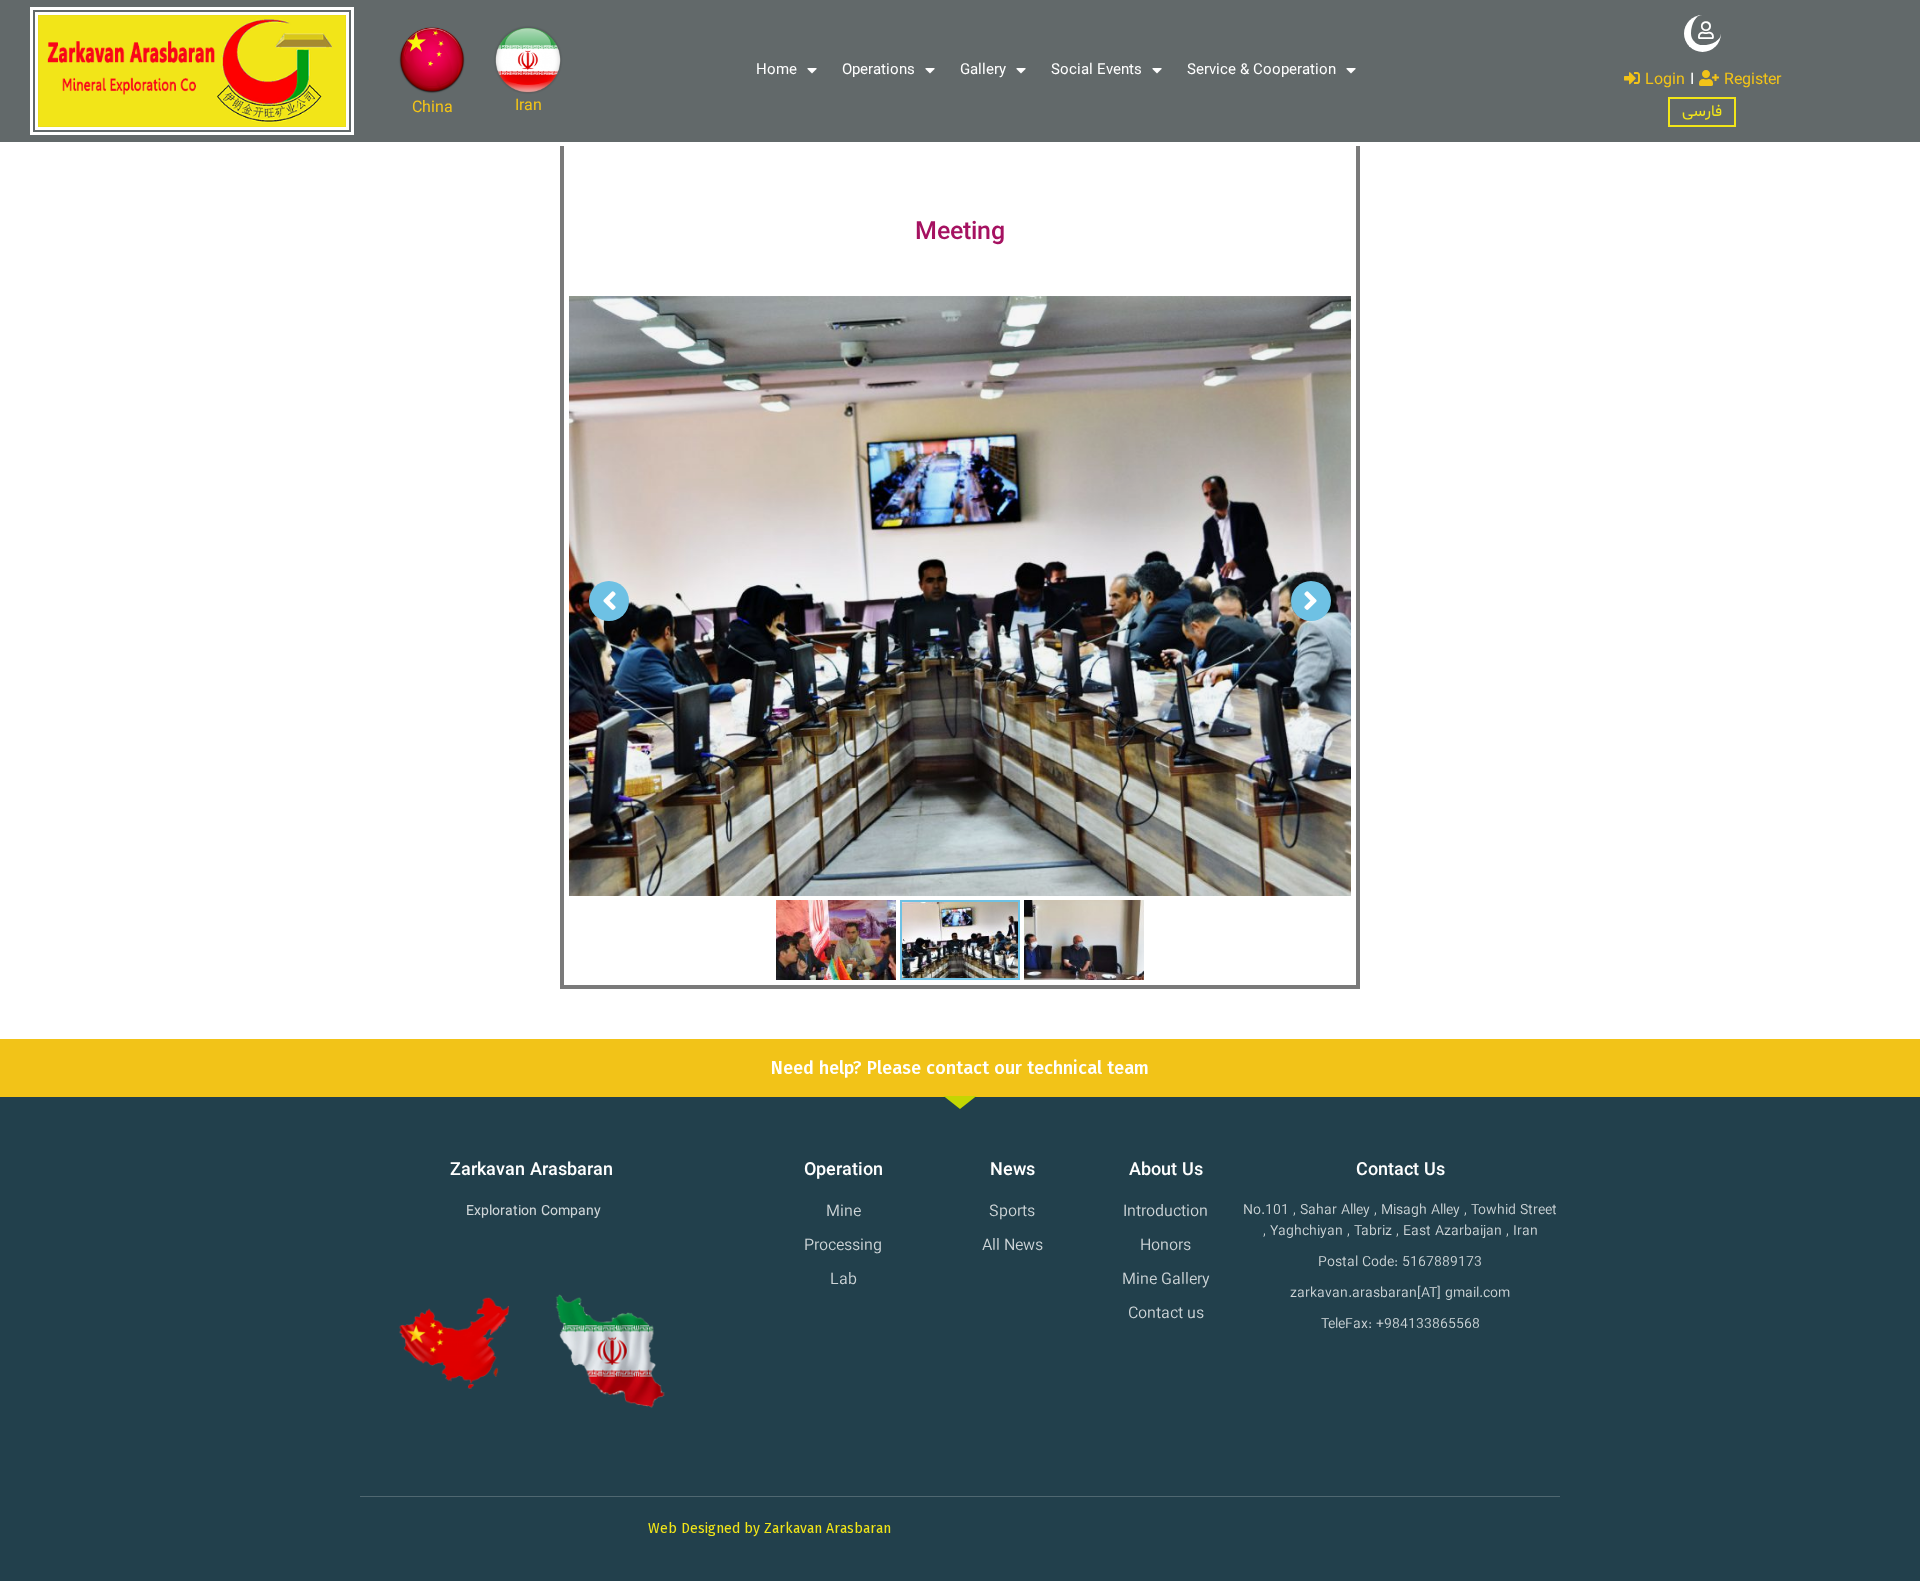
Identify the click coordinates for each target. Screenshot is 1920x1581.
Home (776, 70)
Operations (878, 70)
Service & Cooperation (1261, 70)
